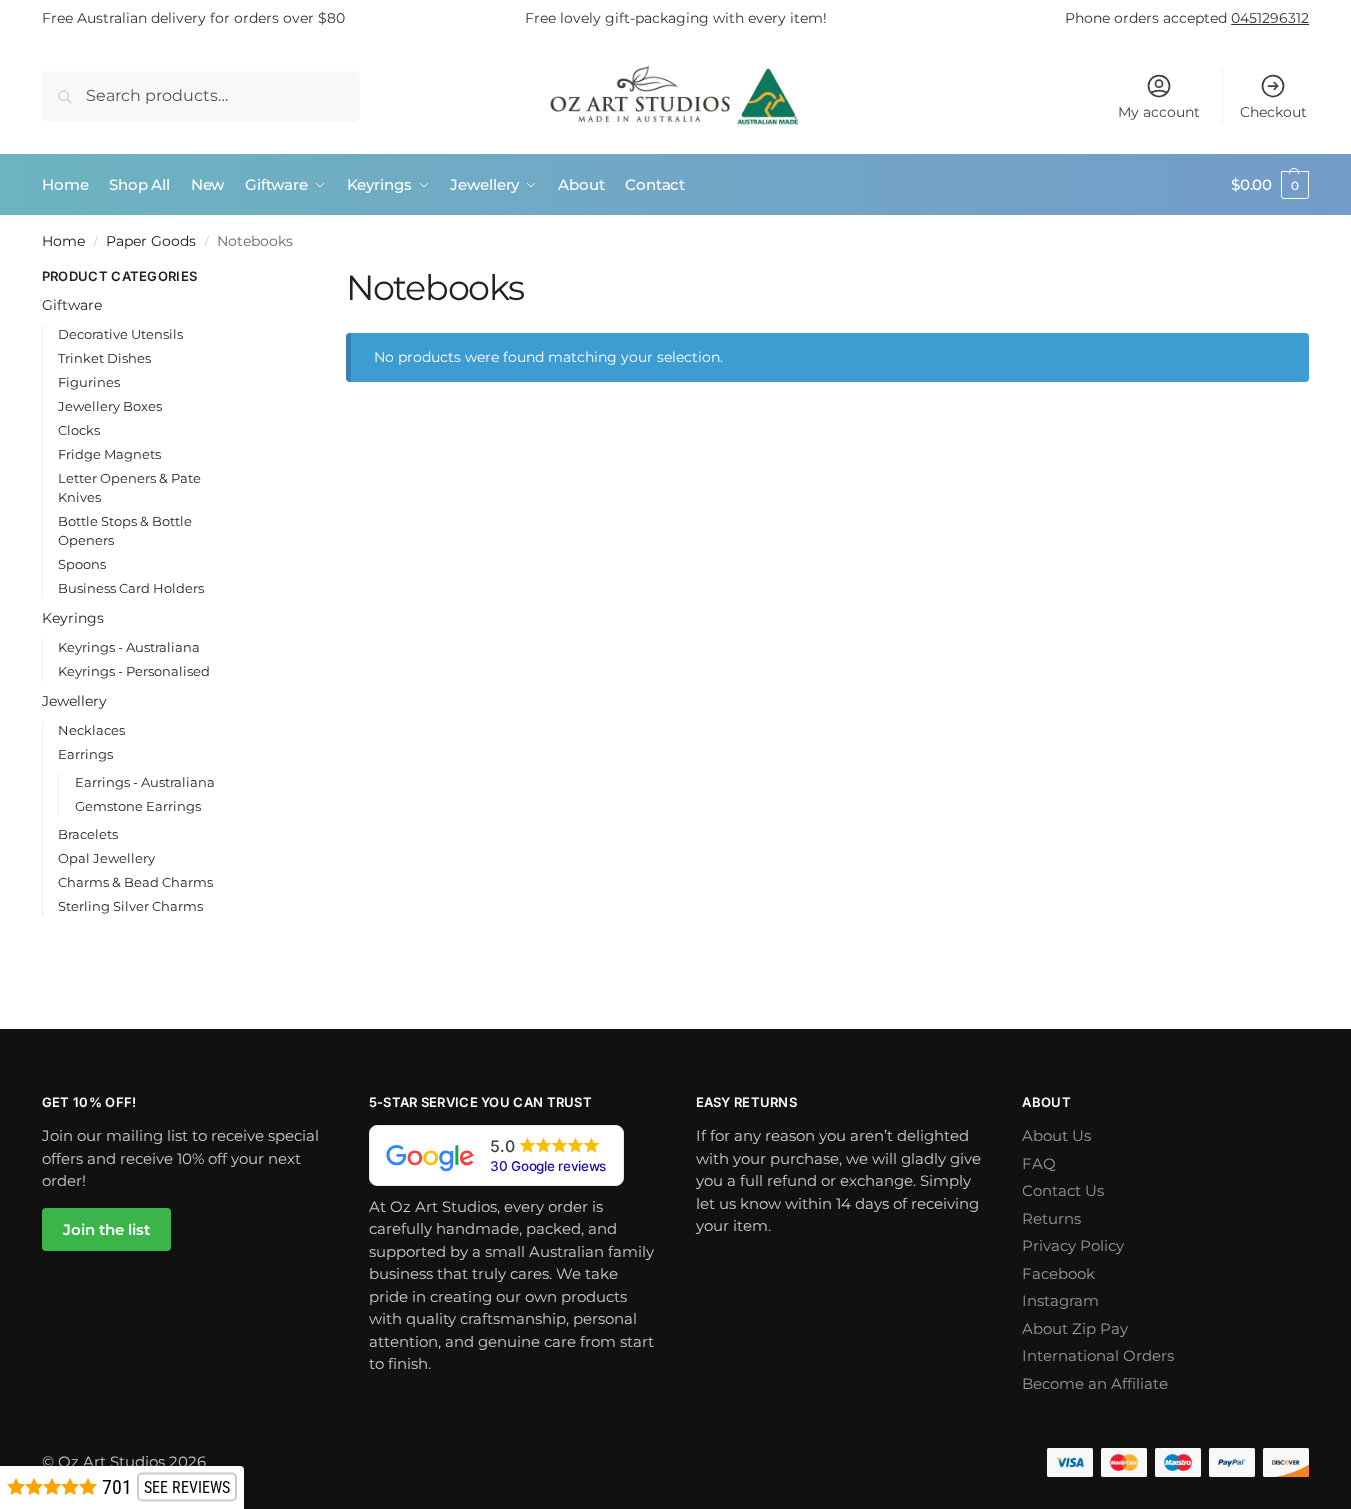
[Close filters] (263, 278)
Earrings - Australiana (145, 782)
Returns (1051, 1218)
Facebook (1058, 1273)
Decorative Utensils (120, 334)
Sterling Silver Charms (130, 906)
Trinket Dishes (104, 358)
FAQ (1039, 1163)
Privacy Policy (1073, 1245)
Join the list (106, 1229)
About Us (1056, 1135)
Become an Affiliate (1095, 1383)
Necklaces (91, 730)
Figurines (89, 382)
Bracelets (88, 834)
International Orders (1098, 1355)
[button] (1270, 185)
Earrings (85, 754)
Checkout (1273, 112)
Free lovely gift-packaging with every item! (676, 18)
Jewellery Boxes (110, 406)
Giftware (72, 305)
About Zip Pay (1075, 1328)
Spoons (82, 564)
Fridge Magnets (109, 454)
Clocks (79, 430)
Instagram (1060, 1300)
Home (63, 241)
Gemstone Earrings (138, 806)
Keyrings (73, 618)
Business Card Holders (131, 588)
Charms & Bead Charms (135, 882)
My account (1159, 112)
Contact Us (1063, 1190)
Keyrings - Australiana (129, 647)
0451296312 (1270, 18)
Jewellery (74, 701)
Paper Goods (151, 241)
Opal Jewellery (106, 858)
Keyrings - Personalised (134, 671)
